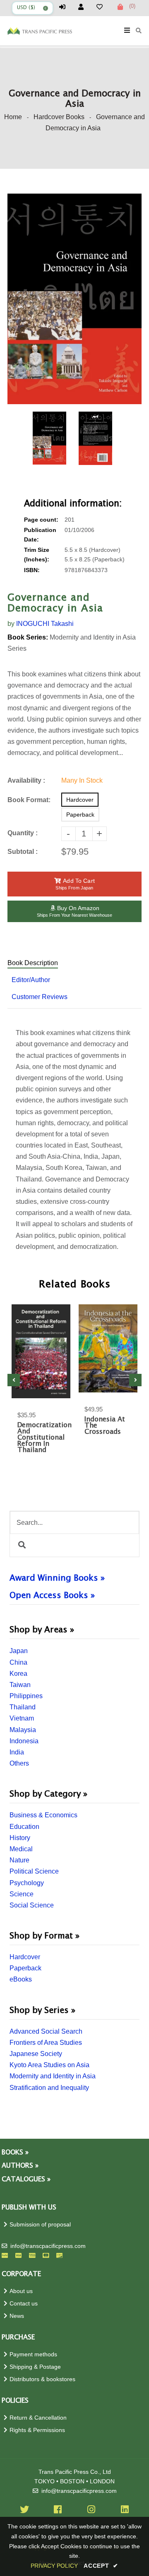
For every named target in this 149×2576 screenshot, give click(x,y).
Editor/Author (31, 980)
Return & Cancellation (38, 2418)
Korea (18, 1674)
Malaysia (23, 1730)
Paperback (25, 1968)
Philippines (26, 1696)
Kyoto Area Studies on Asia (49, 2065)
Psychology (27, 1883)
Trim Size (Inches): (37, 555)
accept (101, 2566)
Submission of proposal (40, 2225)
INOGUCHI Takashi (45, 624)
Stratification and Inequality (49, 2088)
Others (19, 1763)
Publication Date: (40, 535)
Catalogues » (26, 2179)
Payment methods (33, 2354)
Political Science (34, 1871)
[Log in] (66, 7)
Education (24, 1827)
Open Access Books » (52, 1596)
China (18, 1662)
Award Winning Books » (57, 1578)
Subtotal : (23, 852)
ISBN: (32, 570)
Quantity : (23, 833)
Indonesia (24, 1741)
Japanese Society (36, 2054)
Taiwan (20, 1685)
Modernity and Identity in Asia (53, 2076)
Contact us (24, 2304)
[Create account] (84, 7)
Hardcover (25, 1957)
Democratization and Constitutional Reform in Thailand (41, 1438)
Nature (19, 1860)
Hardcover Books (59, 117)
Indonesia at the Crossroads (105, 1426)
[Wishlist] (103, 7)
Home (13, 117)
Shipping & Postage (35, 2367)
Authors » (20, 2166)
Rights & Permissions (37, 2430)
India (17, 1752)
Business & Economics (43, 1815)
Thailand (23, 1707)
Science (22, 1894)
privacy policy (54, 2566)
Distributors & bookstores (42, 2379)
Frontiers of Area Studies (46, 2043)
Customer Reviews (40, 997)
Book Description (33, 963)
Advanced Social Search (46, 2031)
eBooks (21, 1979)
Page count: (41, 520)
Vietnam (22, 1718)
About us (21, 2291)
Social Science (32, 1905)
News (17, 2316)
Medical (21, 1849)
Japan (19, 1651)
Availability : (26, 780)
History (20, 1838)
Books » (15, 2153)
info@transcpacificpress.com (48, 2246)
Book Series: (28, 637)
